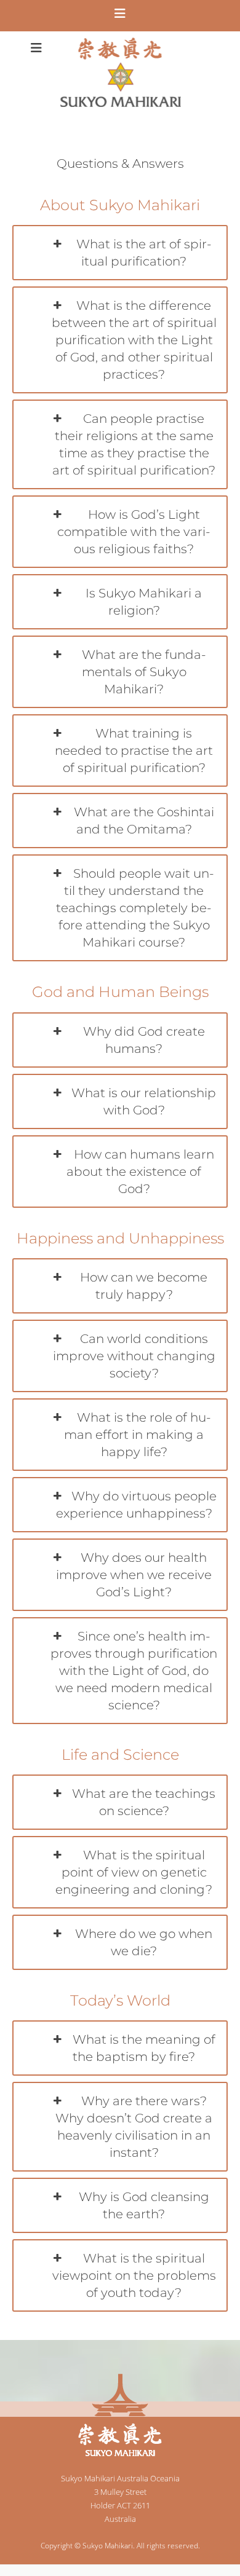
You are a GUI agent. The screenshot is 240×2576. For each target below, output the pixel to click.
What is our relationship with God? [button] (144, 1101)
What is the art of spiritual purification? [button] (144, 253)
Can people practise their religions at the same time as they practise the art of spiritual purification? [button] (134, 444)
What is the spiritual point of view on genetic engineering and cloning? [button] (134, 1872)
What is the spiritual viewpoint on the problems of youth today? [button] (134, 2275)
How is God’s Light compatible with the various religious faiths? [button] (134, 532)
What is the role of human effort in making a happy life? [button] (138, 1435)
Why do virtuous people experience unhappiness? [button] (136, 1505)
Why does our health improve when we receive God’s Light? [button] (134, 1575)
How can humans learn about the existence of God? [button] (140, 1172)
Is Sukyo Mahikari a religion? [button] (144, 602)
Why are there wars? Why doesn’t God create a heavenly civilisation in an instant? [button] (134, 2127)
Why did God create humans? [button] (144, 1040)
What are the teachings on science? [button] (144, 1802)
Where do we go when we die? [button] (144, 1942)
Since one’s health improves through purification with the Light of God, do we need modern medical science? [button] (134, 1671)
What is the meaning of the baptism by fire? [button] (144, 2048)
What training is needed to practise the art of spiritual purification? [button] (134, 750)
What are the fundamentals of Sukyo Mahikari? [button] (144, 672)
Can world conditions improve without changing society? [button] (134, 1356)
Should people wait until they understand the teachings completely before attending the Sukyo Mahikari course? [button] (135, 908)
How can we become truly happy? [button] (144, 1286)
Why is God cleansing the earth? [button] (144, 2205)
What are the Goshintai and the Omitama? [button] (144, 821)
